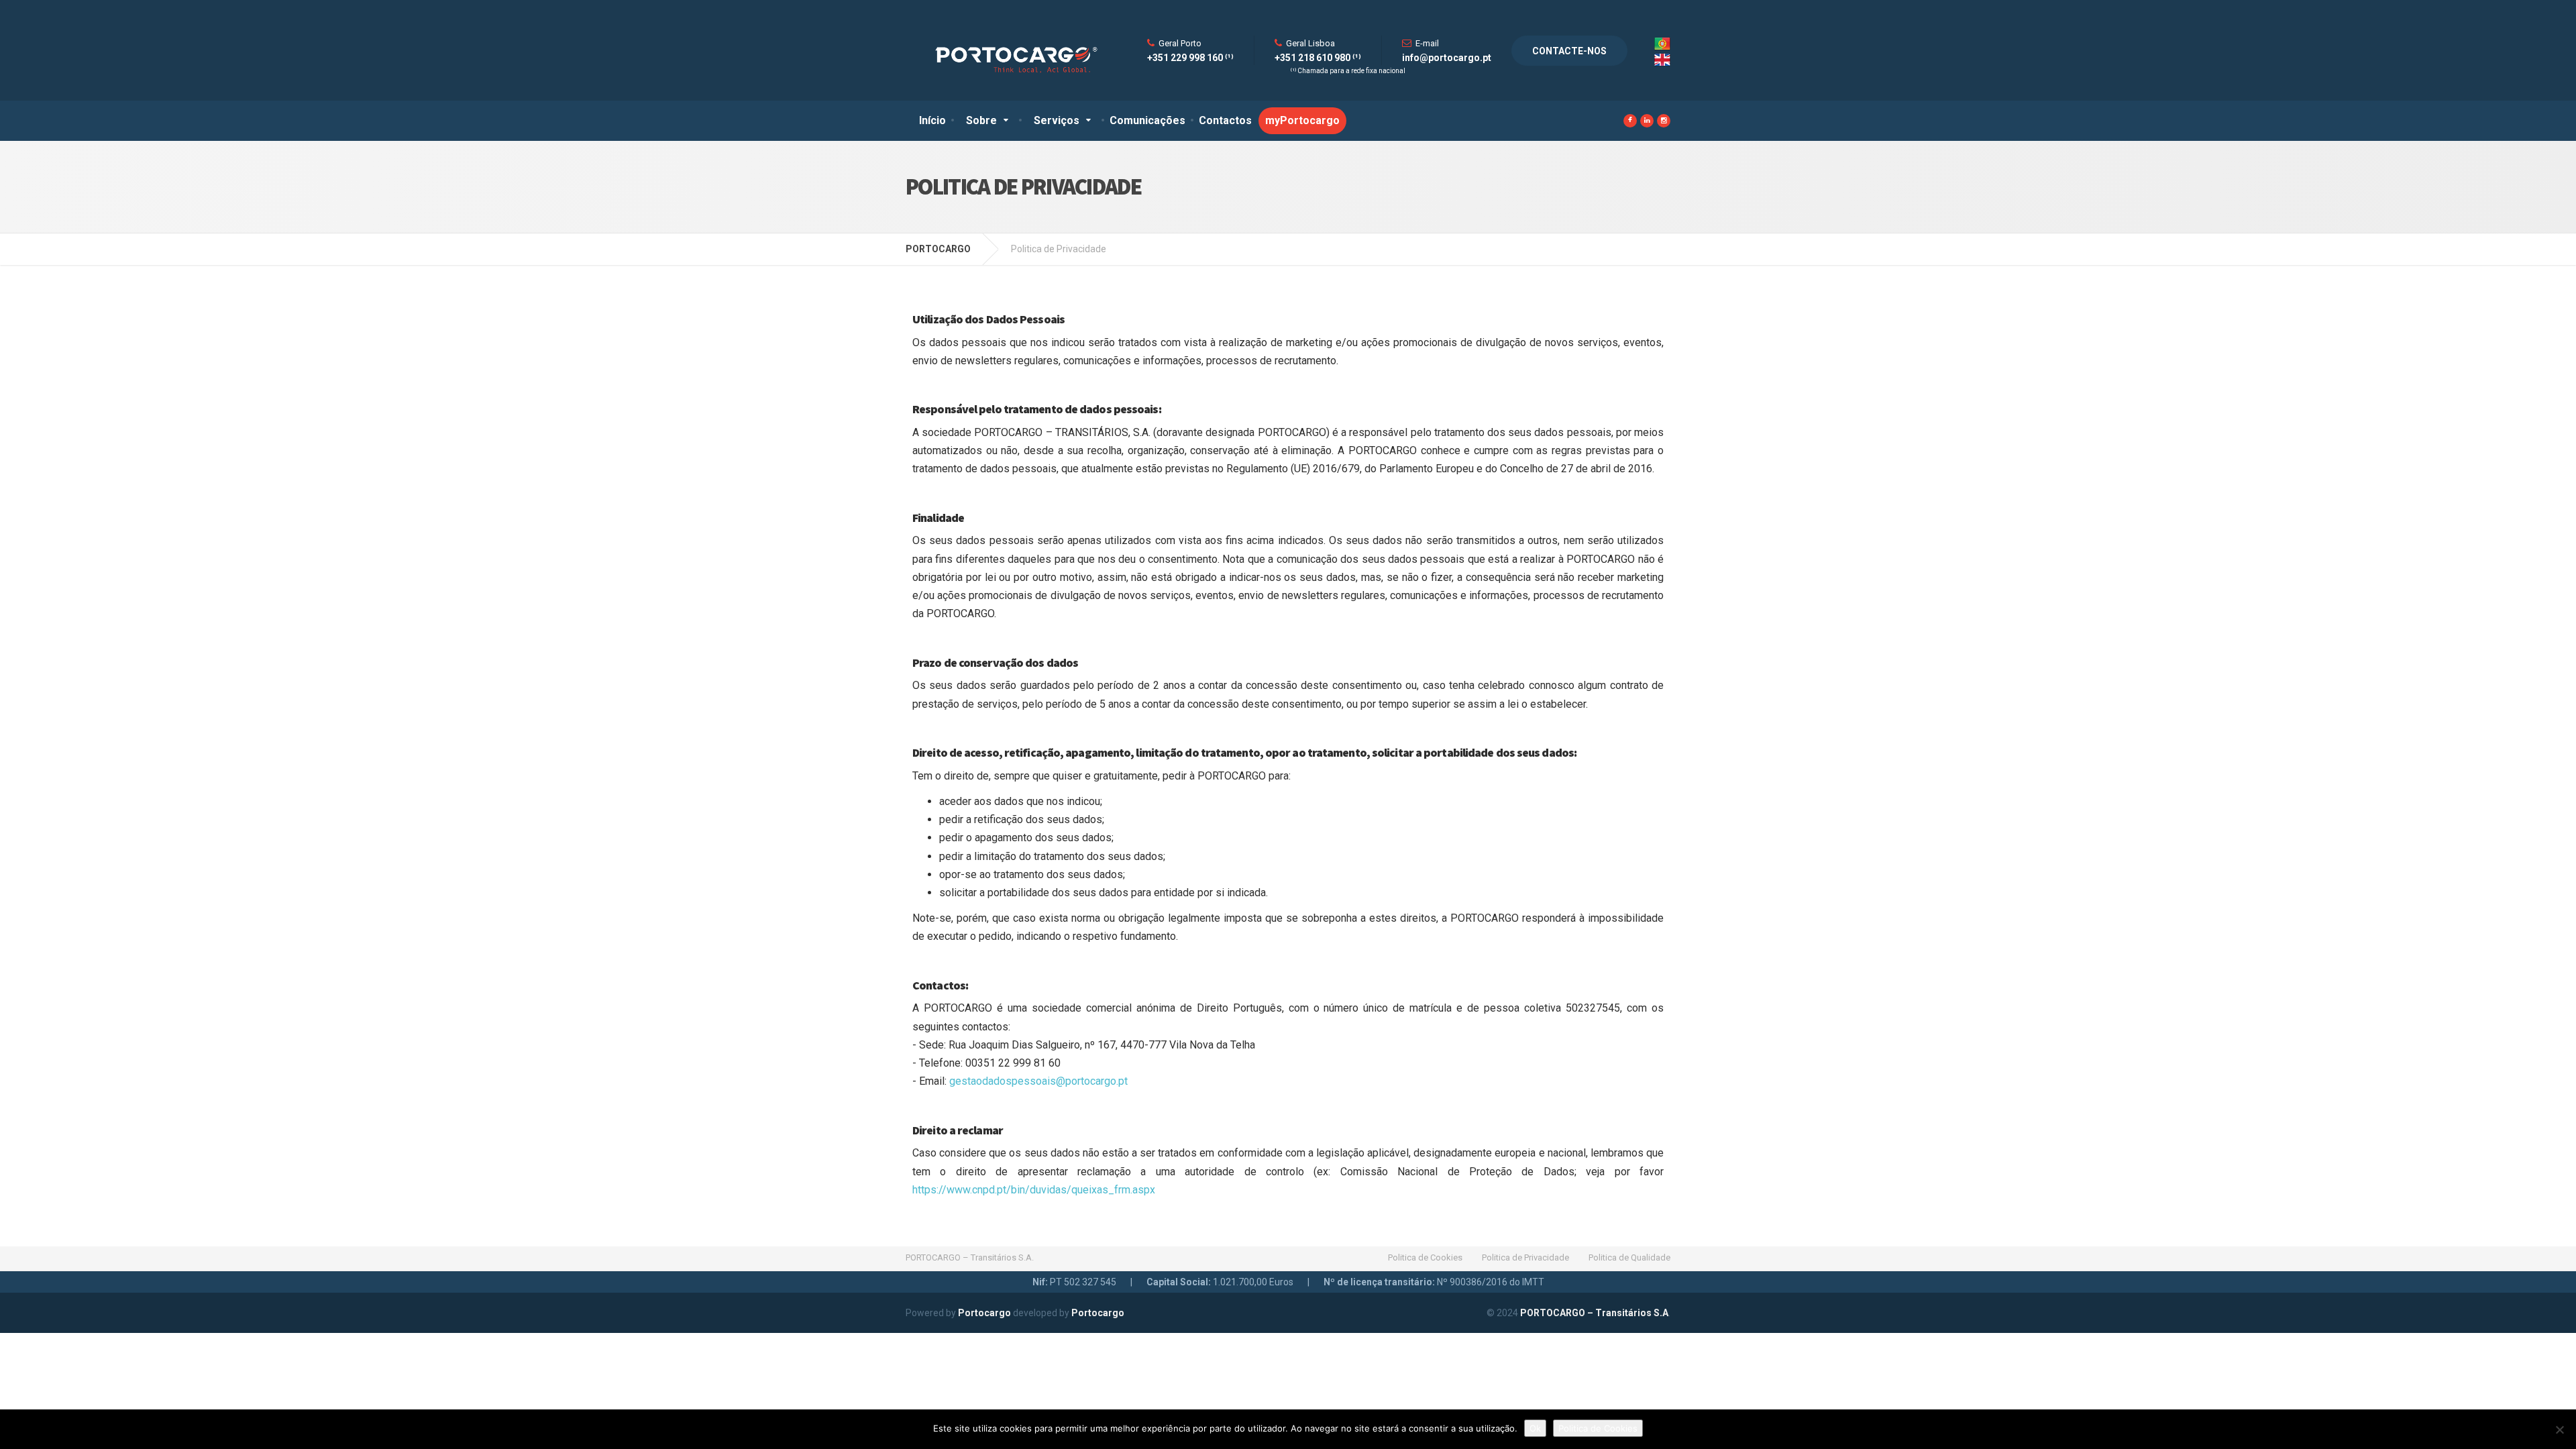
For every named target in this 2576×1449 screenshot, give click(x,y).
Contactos (1225, 120)
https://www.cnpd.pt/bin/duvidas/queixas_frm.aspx (1034, 1190)
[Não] (2559, 1430)
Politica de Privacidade (1525, 1257)
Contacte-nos (1569, 51)
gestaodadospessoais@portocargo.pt (1038, 1081)
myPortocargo (1302, 120)
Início (932, 120)
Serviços (1057, 120)
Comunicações (1147, 120)
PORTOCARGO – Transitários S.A (1594, 1313)
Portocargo (984, 1313)
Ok (1535, 1428)
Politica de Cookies (1425, 1257)
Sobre (981, 120)
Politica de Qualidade (1629, 1257)
